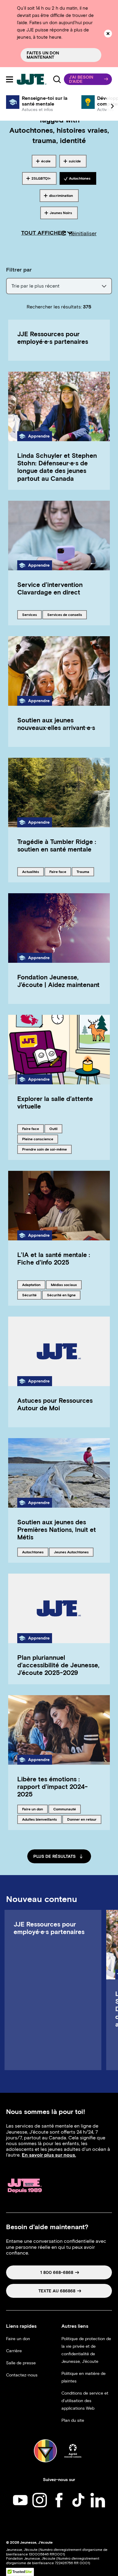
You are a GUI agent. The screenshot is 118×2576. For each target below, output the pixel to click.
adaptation (32, 1285)
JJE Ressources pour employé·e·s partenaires (53, 338)
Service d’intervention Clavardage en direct (50, 588)
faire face (59, 871)
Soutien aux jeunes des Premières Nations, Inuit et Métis (57, 1530)
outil (56, 1128)
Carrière (14, 2351)
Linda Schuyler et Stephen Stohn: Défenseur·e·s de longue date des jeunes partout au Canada (57, 467)
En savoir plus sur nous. (49, 2155)
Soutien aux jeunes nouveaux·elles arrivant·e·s (56, 724)
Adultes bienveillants (39, 1819)
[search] (57, 79)
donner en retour (82, 1819)
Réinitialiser (83, 233)
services (32, 614)
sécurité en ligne (61, 1295)
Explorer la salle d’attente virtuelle (55, 1102)
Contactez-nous (22, 2375)
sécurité (32, 1295)
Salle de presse (21, 2363)
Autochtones (33, 1552)
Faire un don (18, 2339)
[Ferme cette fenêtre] (108, 34)
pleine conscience (38, 1139)
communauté (64, 1809)
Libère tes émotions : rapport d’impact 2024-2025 (52, 1787)
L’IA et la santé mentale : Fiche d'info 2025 (54, 1259)
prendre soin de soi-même (44, 1149)
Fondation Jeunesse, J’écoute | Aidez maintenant (58, 981)
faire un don (32, 1809)
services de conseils (64, 614)
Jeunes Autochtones (71, 1552)
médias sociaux (64, 1285)
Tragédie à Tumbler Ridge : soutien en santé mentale (57, 845)
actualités (32, 871)
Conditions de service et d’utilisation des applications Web (85, 2401)
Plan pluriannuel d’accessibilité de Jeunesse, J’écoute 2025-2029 (58, 1665)
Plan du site (73, 2420)
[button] (88, 79)
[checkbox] (44, 161)
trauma (85, 871)
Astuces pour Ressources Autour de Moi (55, 1404)
